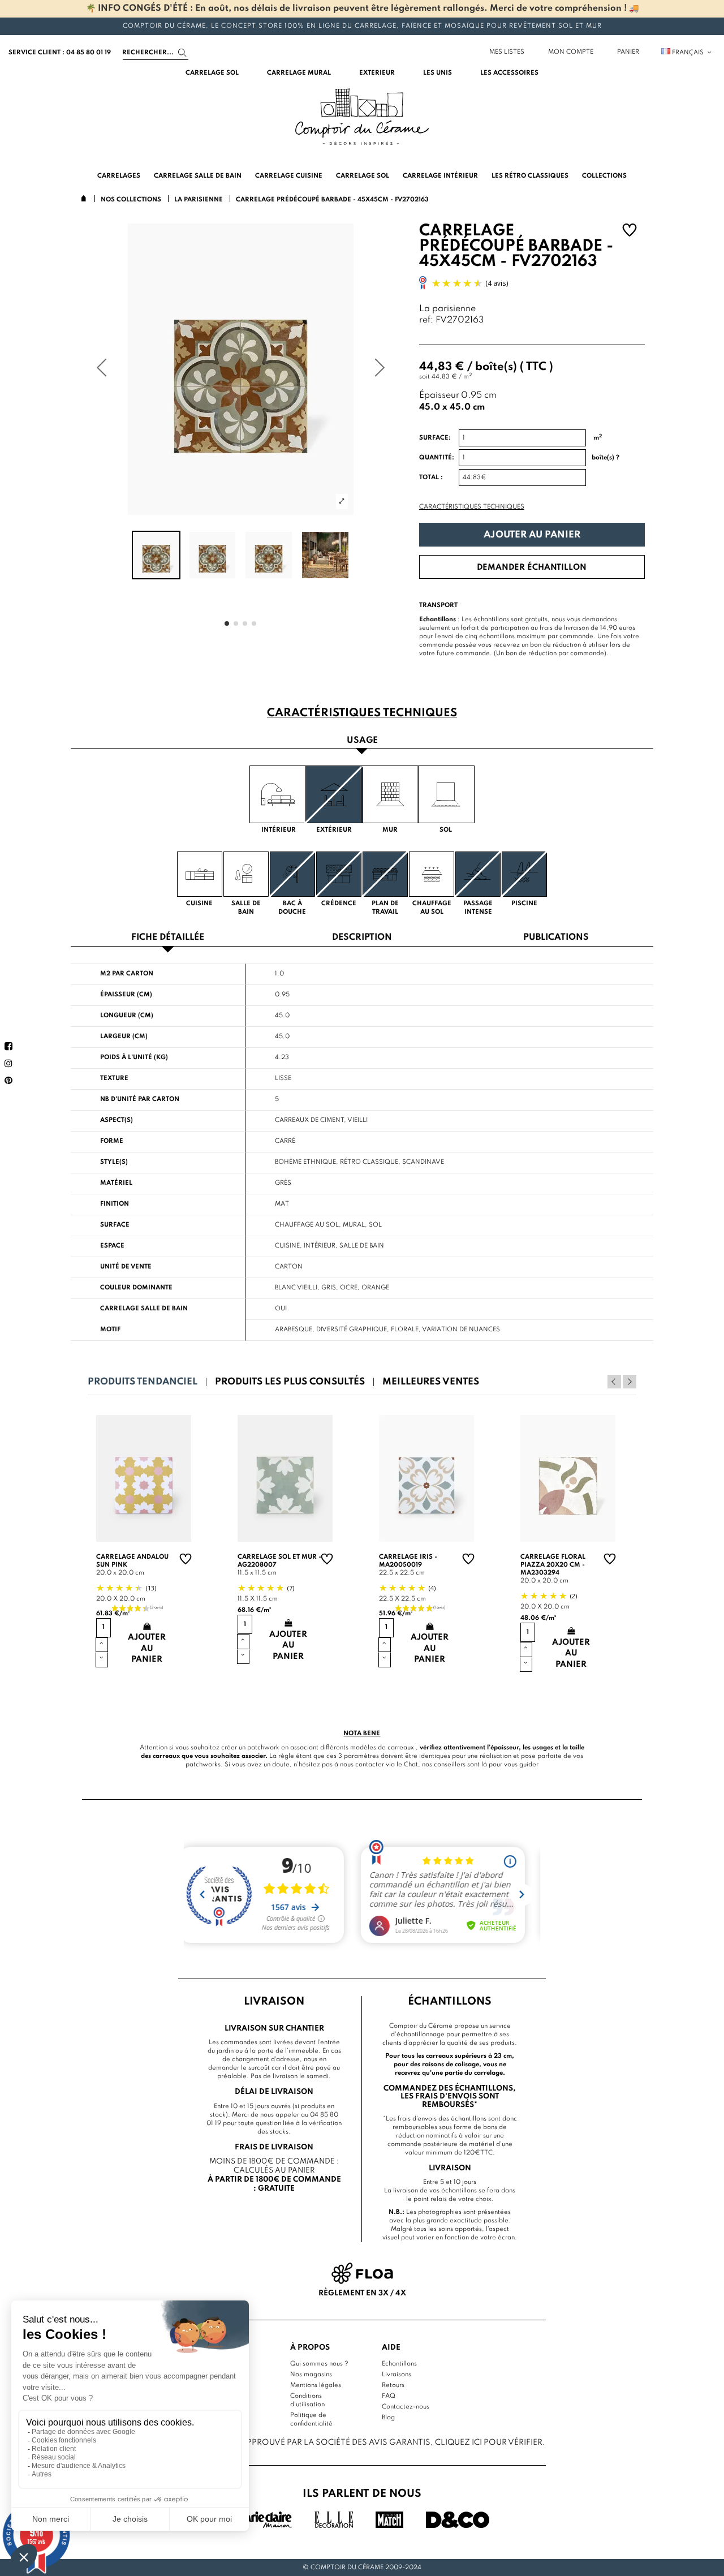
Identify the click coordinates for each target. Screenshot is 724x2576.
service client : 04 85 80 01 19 (60, 53)
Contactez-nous (406, 2407)
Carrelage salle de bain (144, 1309)
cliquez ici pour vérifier (489, 2442)
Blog (388, 2418)
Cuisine (287, 1246)
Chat (411, 1765)
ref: (426, 321)
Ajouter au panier (532, 535)
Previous (614, 1382)
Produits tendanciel (143, 1382)
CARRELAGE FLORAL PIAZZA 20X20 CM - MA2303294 (553, 1565)
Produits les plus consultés (290, 1382)
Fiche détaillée (168, 938)
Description (362, 938)
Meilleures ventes (431, 1382)
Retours (393, 2385)
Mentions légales (316, 2385)
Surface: (435, 438)
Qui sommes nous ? (319, 2364)
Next (630, 1382)
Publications (556, 938)
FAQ (389, 2396)
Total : (431, 478)
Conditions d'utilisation (307, 2400)
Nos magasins (311, 2375)
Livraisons (397, 2375)
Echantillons (399, 2364)
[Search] (182, 53)
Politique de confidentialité (311, 2420)
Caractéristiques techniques (472, 507)
